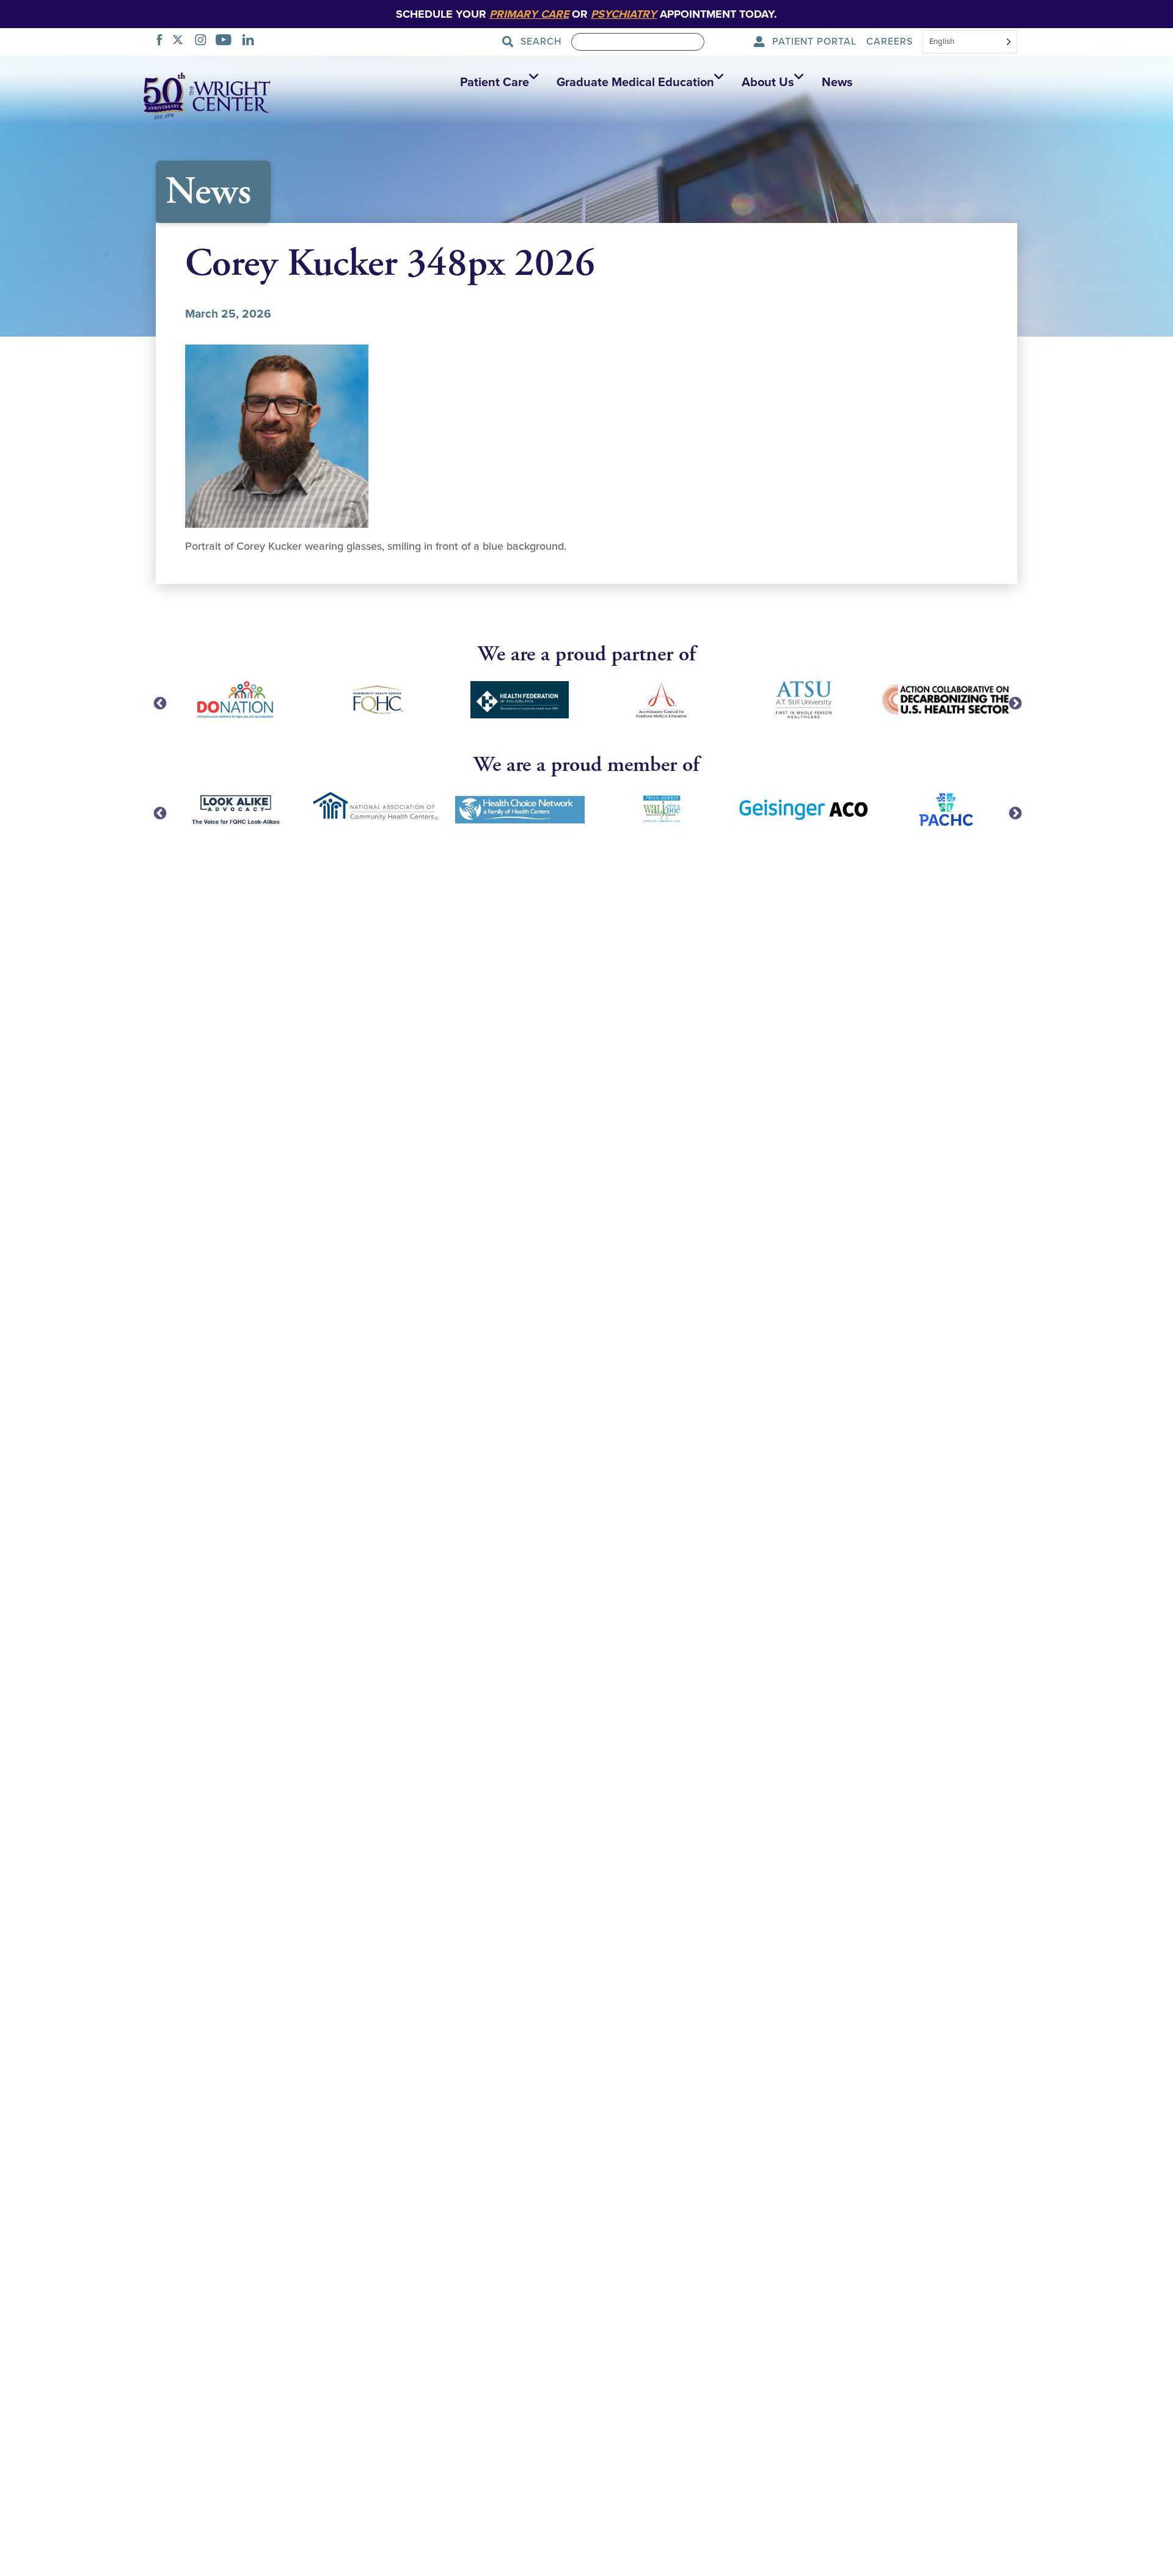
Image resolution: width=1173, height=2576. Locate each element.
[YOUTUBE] (227, 42)
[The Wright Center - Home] (207, 95)
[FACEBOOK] (163, 42)
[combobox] (970, 43)
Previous (159, 702)
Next (1014, 702)
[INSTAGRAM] (204, 42)
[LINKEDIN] (251, 42)
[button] (496, 82)
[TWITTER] (181, 42)
